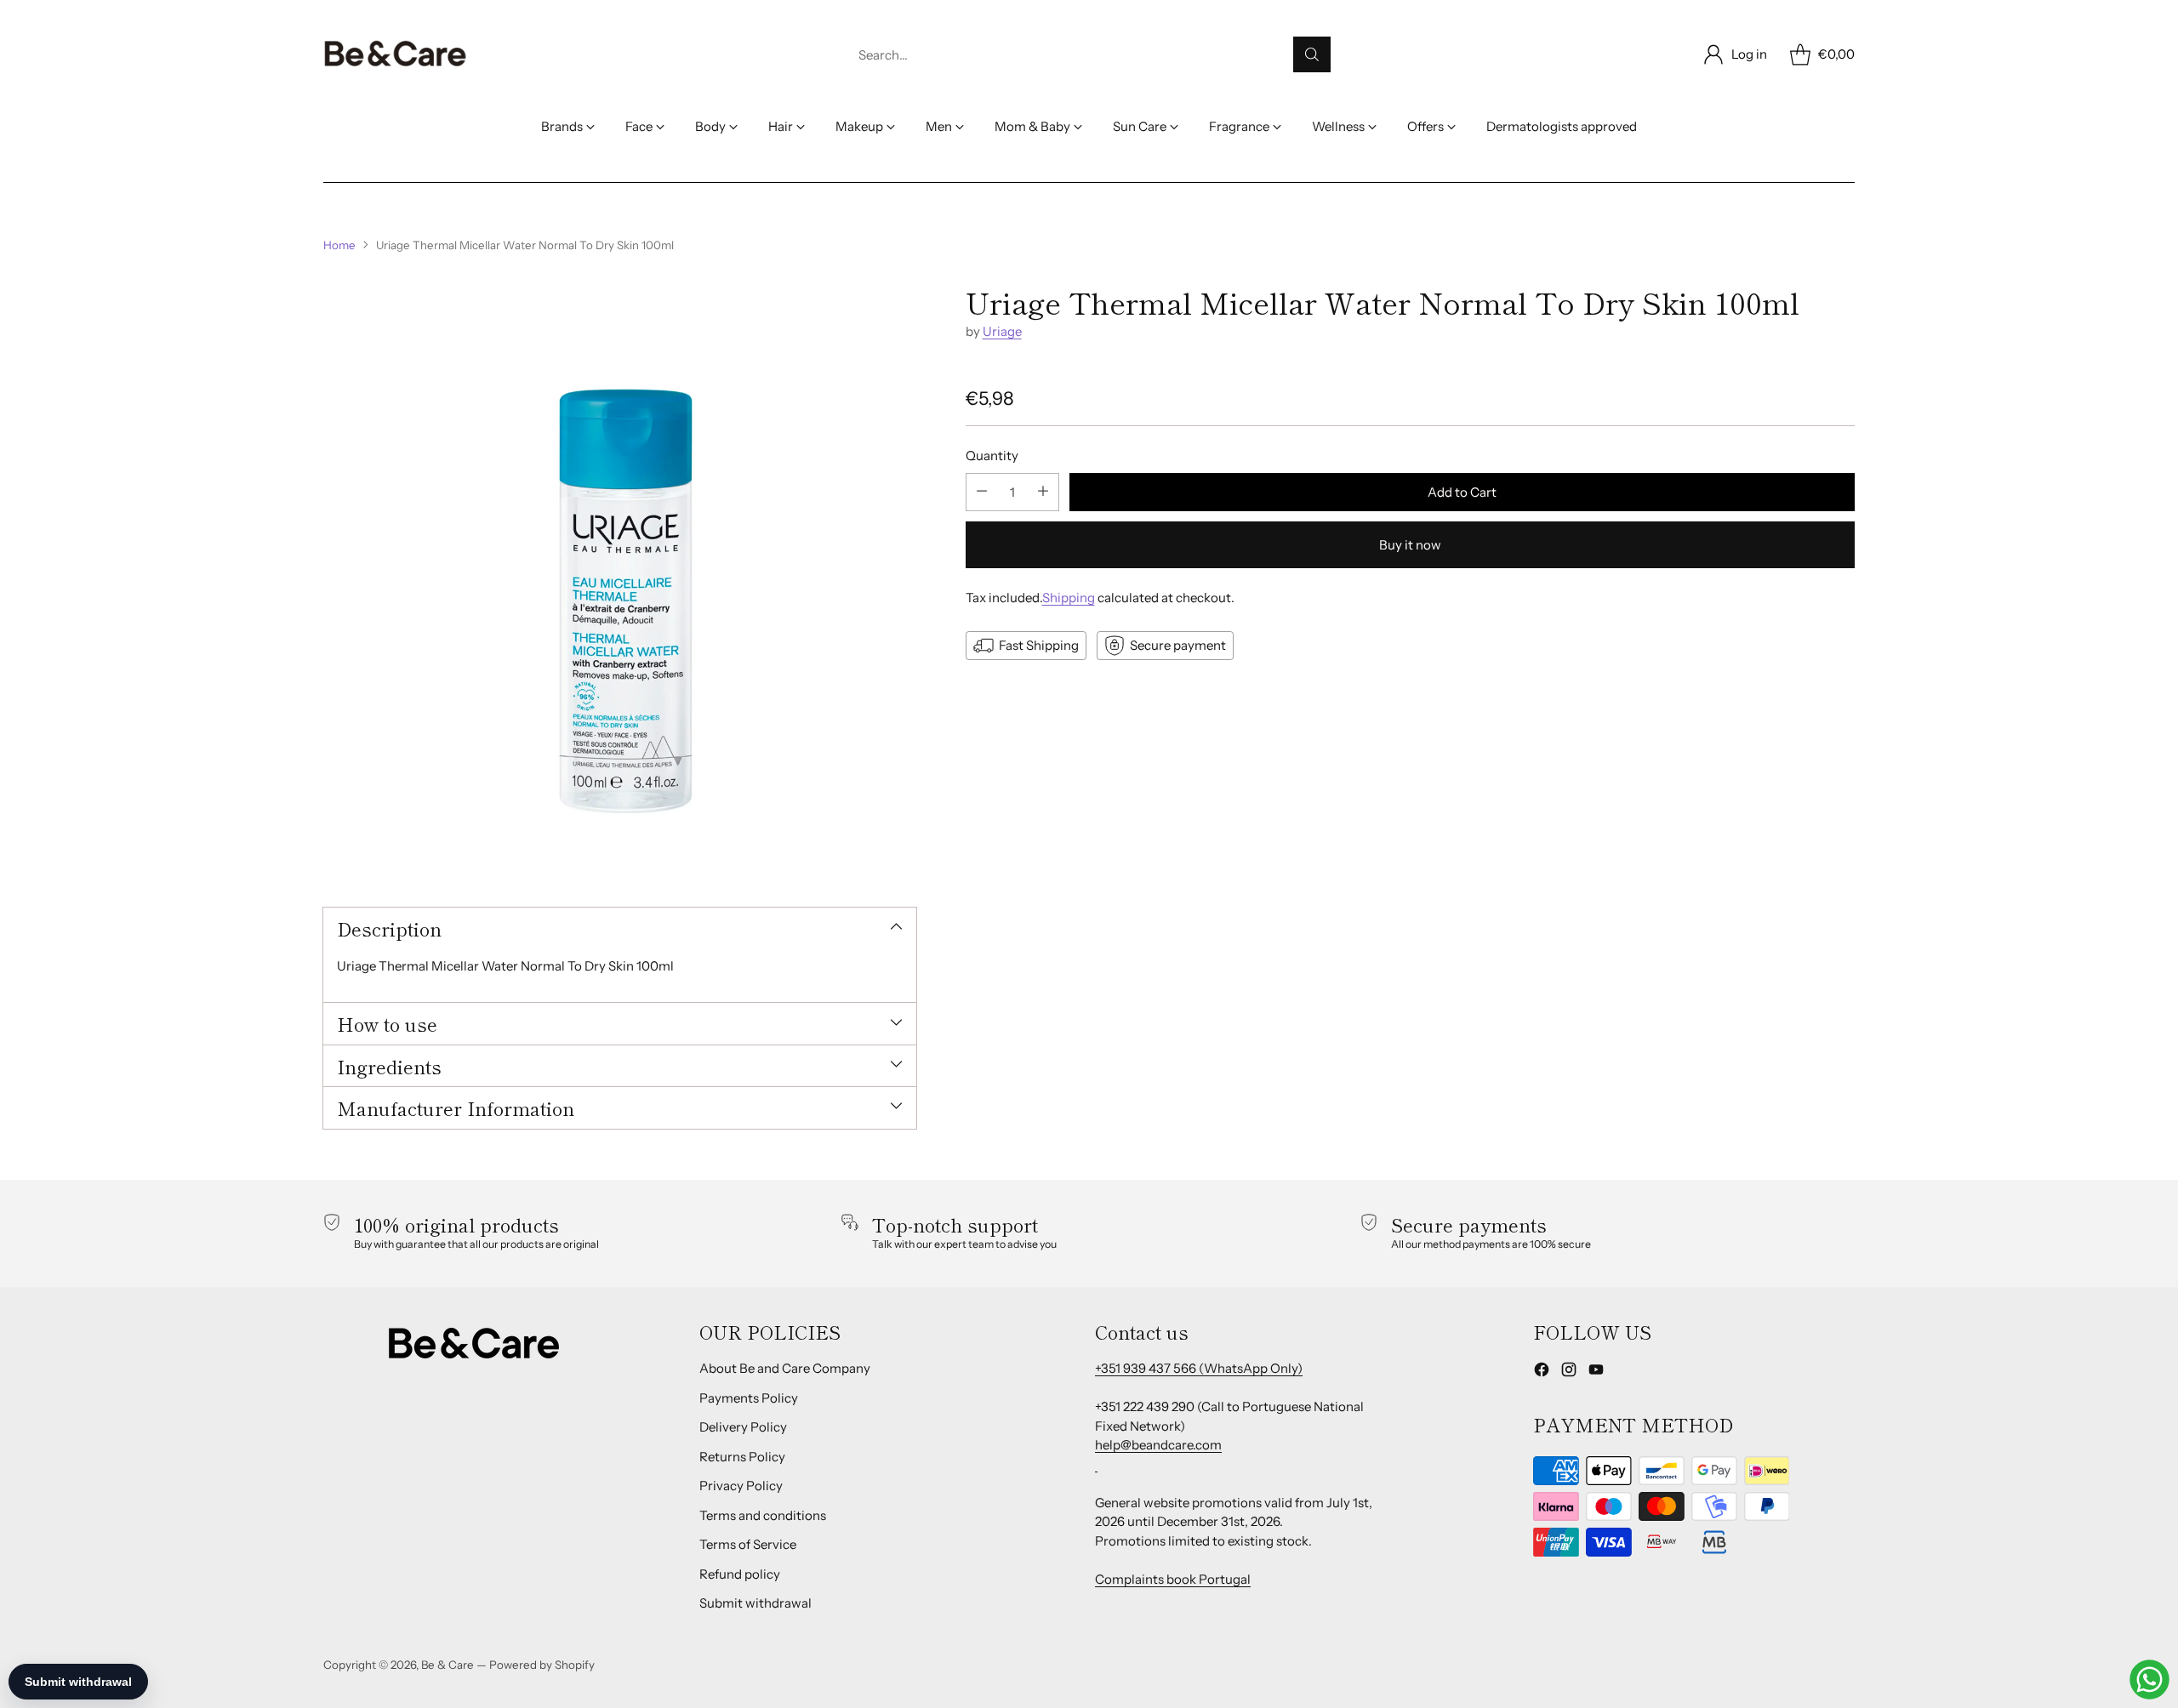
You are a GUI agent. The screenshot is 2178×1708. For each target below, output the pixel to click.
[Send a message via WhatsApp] (2149, 1680)
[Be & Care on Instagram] (1569, 1372)
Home (339, 245)
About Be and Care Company (785, 1368)
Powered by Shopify (542, 1665)
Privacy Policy (741, 1486)
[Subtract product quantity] (982, 491)
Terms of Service (748, 1544)
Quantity (992, 455)
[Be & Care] (396, 54)
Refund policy (740, 1574)
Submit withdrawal (755, 1603)
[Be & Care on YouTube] (1596, 1372)
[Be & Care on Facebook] (1542, 1372)
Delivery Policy (743, 1427)
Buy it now (1410, 544)
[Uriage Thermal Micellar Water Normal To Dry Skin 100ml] (620, 581)
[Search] (1312, 54)
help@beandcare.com (1158, 1445)
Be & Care (448, 1665)
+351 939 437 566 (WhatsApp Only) (1199, 1368)
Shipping (1069, 597)
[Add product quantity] (1043, 491)
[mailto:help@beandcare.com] (1096, 1464)
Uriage (1002, 331)
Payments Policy (749, 1398)
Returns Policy (742, 1457)
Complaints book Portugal (1173, 1579)
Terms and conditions (763, 1515)
